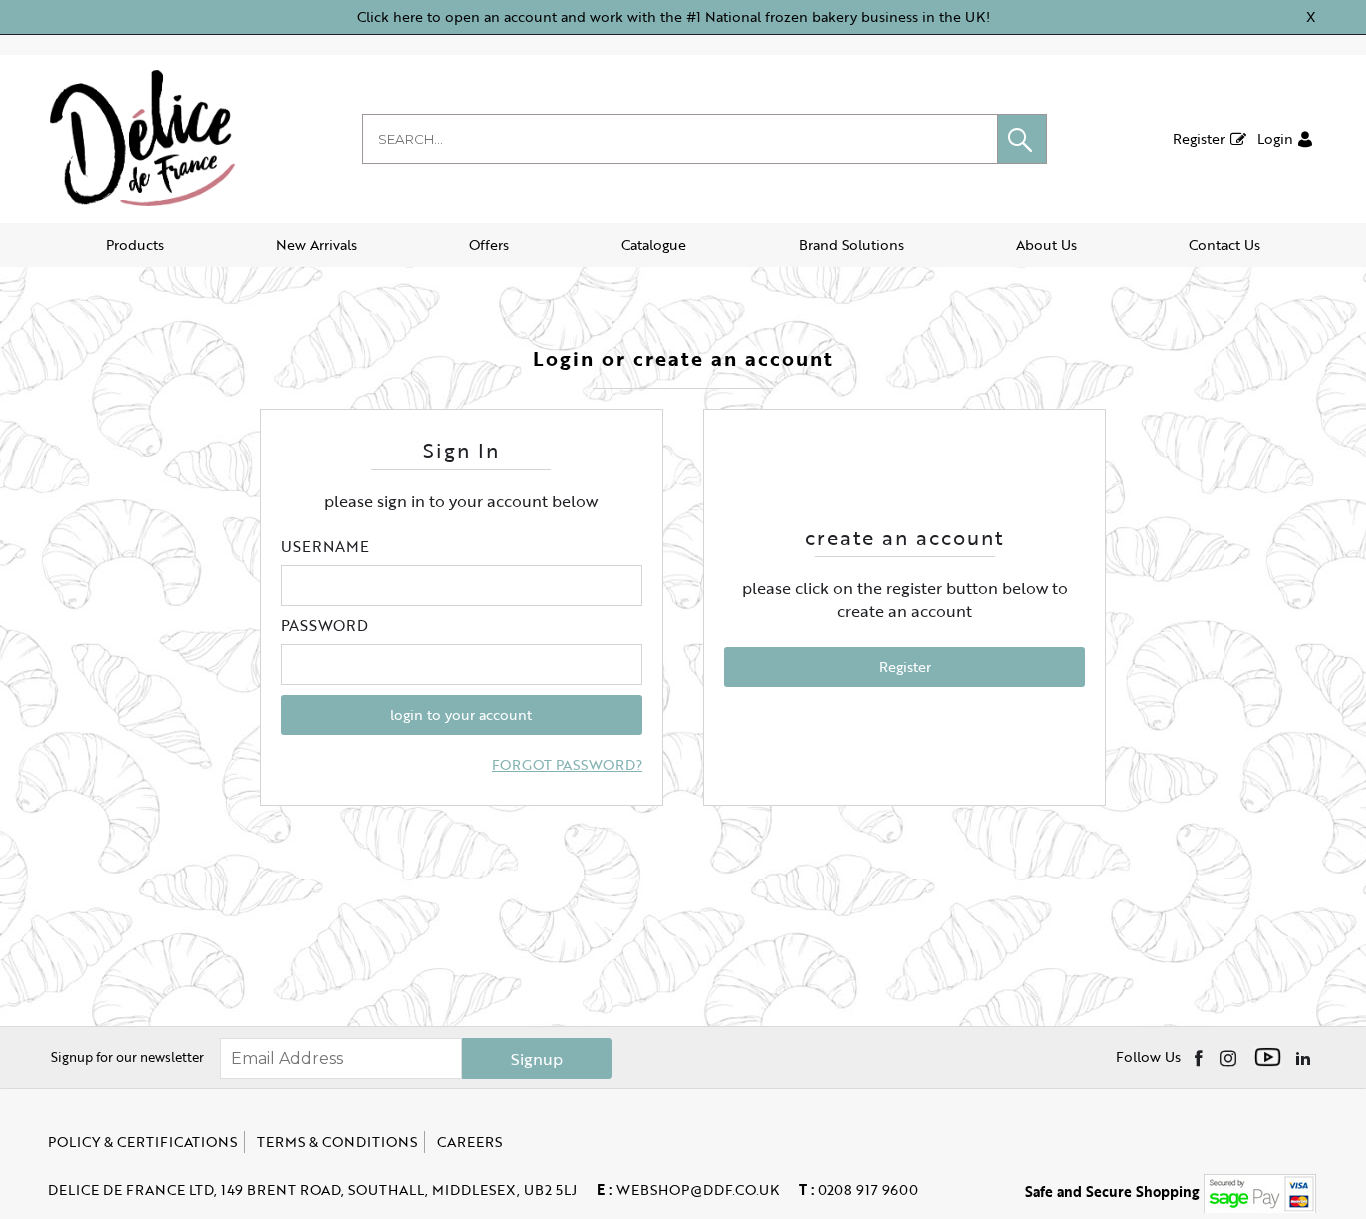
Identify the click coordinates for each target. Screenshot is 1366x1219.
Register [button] (905, 666)
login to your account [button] (461, 714)
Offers (489, 244)
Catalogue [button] (653, 244)
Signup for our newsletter (127, 1057)
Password (324, 625)
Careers (469, 1141)
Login (1275, 138)
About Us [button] (1046, 244)
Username (325, 546)
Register (1199, 138)
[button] (1022, 139)
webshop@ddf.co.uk (688, 1189)
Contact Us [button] (1224, 244)
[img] (1200, 1057)
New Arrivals (316, 244)
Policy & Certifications (142, 1141)
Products (135, 244)
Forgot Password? (567, 765)
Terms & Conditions (337, 1141)
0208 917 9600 (858, 1189)
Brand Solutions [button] (851, 244)
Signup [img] (537, 1059)
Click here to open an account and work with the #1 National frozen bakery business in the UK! (673, 16)
